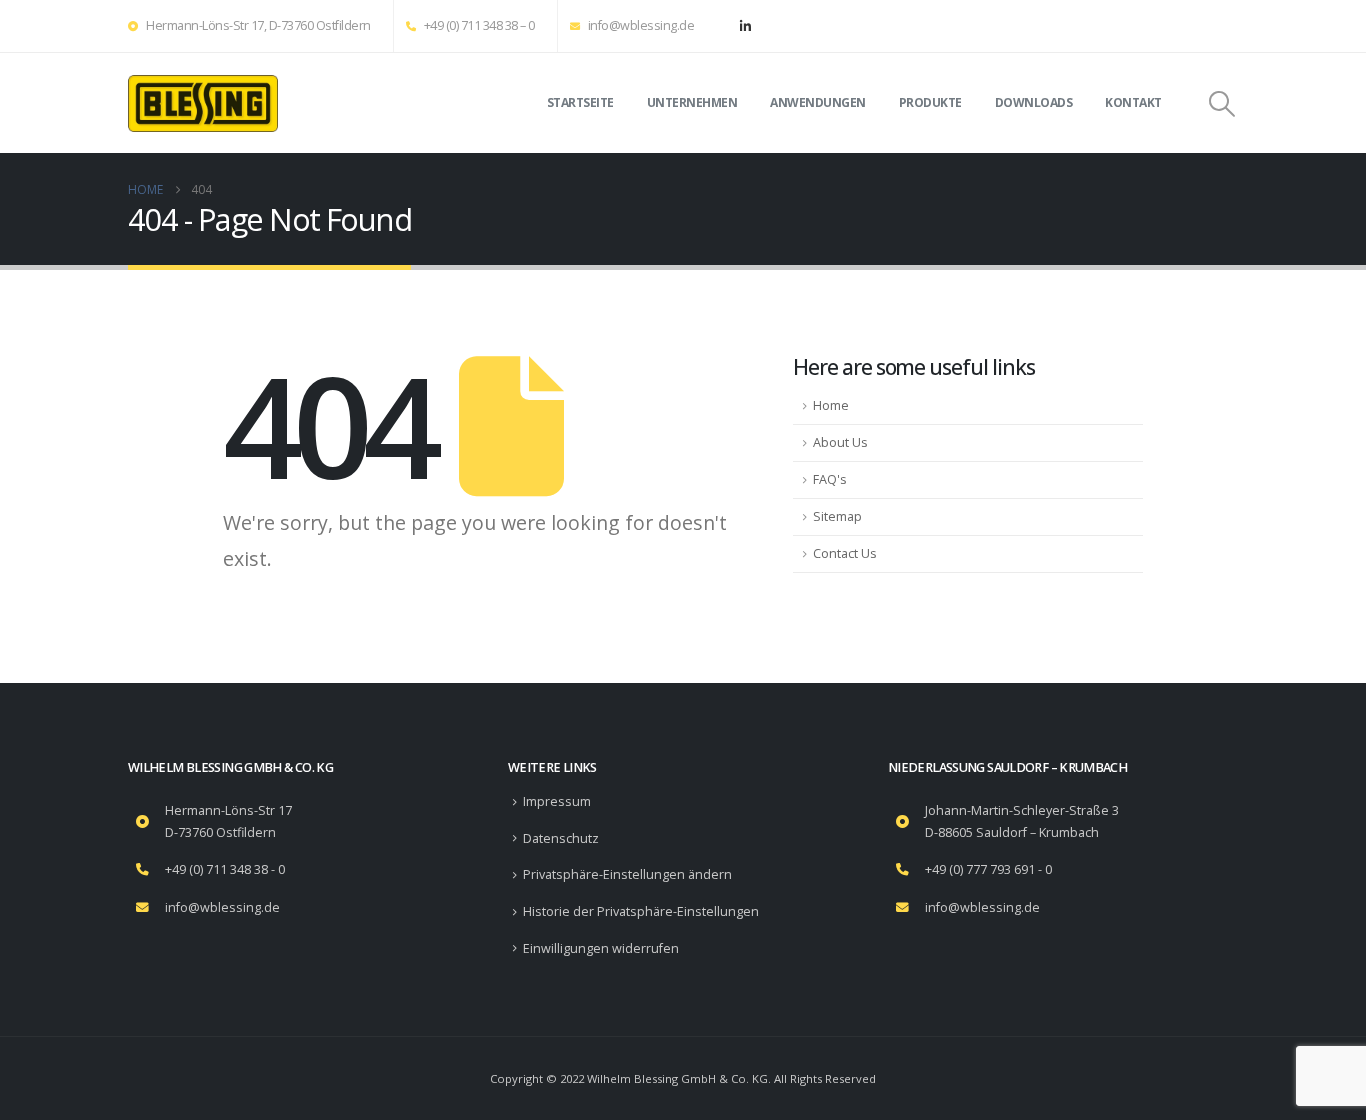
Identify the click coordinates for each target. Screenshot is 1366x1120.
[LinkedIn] (745, 26)
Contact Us (845, 553)
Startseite (580, 102)
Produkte (930, 102)
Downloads (1034, 102)
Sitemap (837, 516)
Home (831, 405)
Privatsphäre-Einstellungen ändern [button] (627, 874)
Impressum (557, 801)
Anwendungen (818, 102)
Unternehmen (692, 102)
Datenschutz (561, 838)
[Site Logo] (203, 103)
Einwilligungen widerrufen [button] (601, 948)
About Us (840, 442)
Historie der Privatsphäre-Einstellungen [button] (641, 911)
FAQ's (830, 479)
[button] (1222, 103)
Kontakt (1133, 102)
